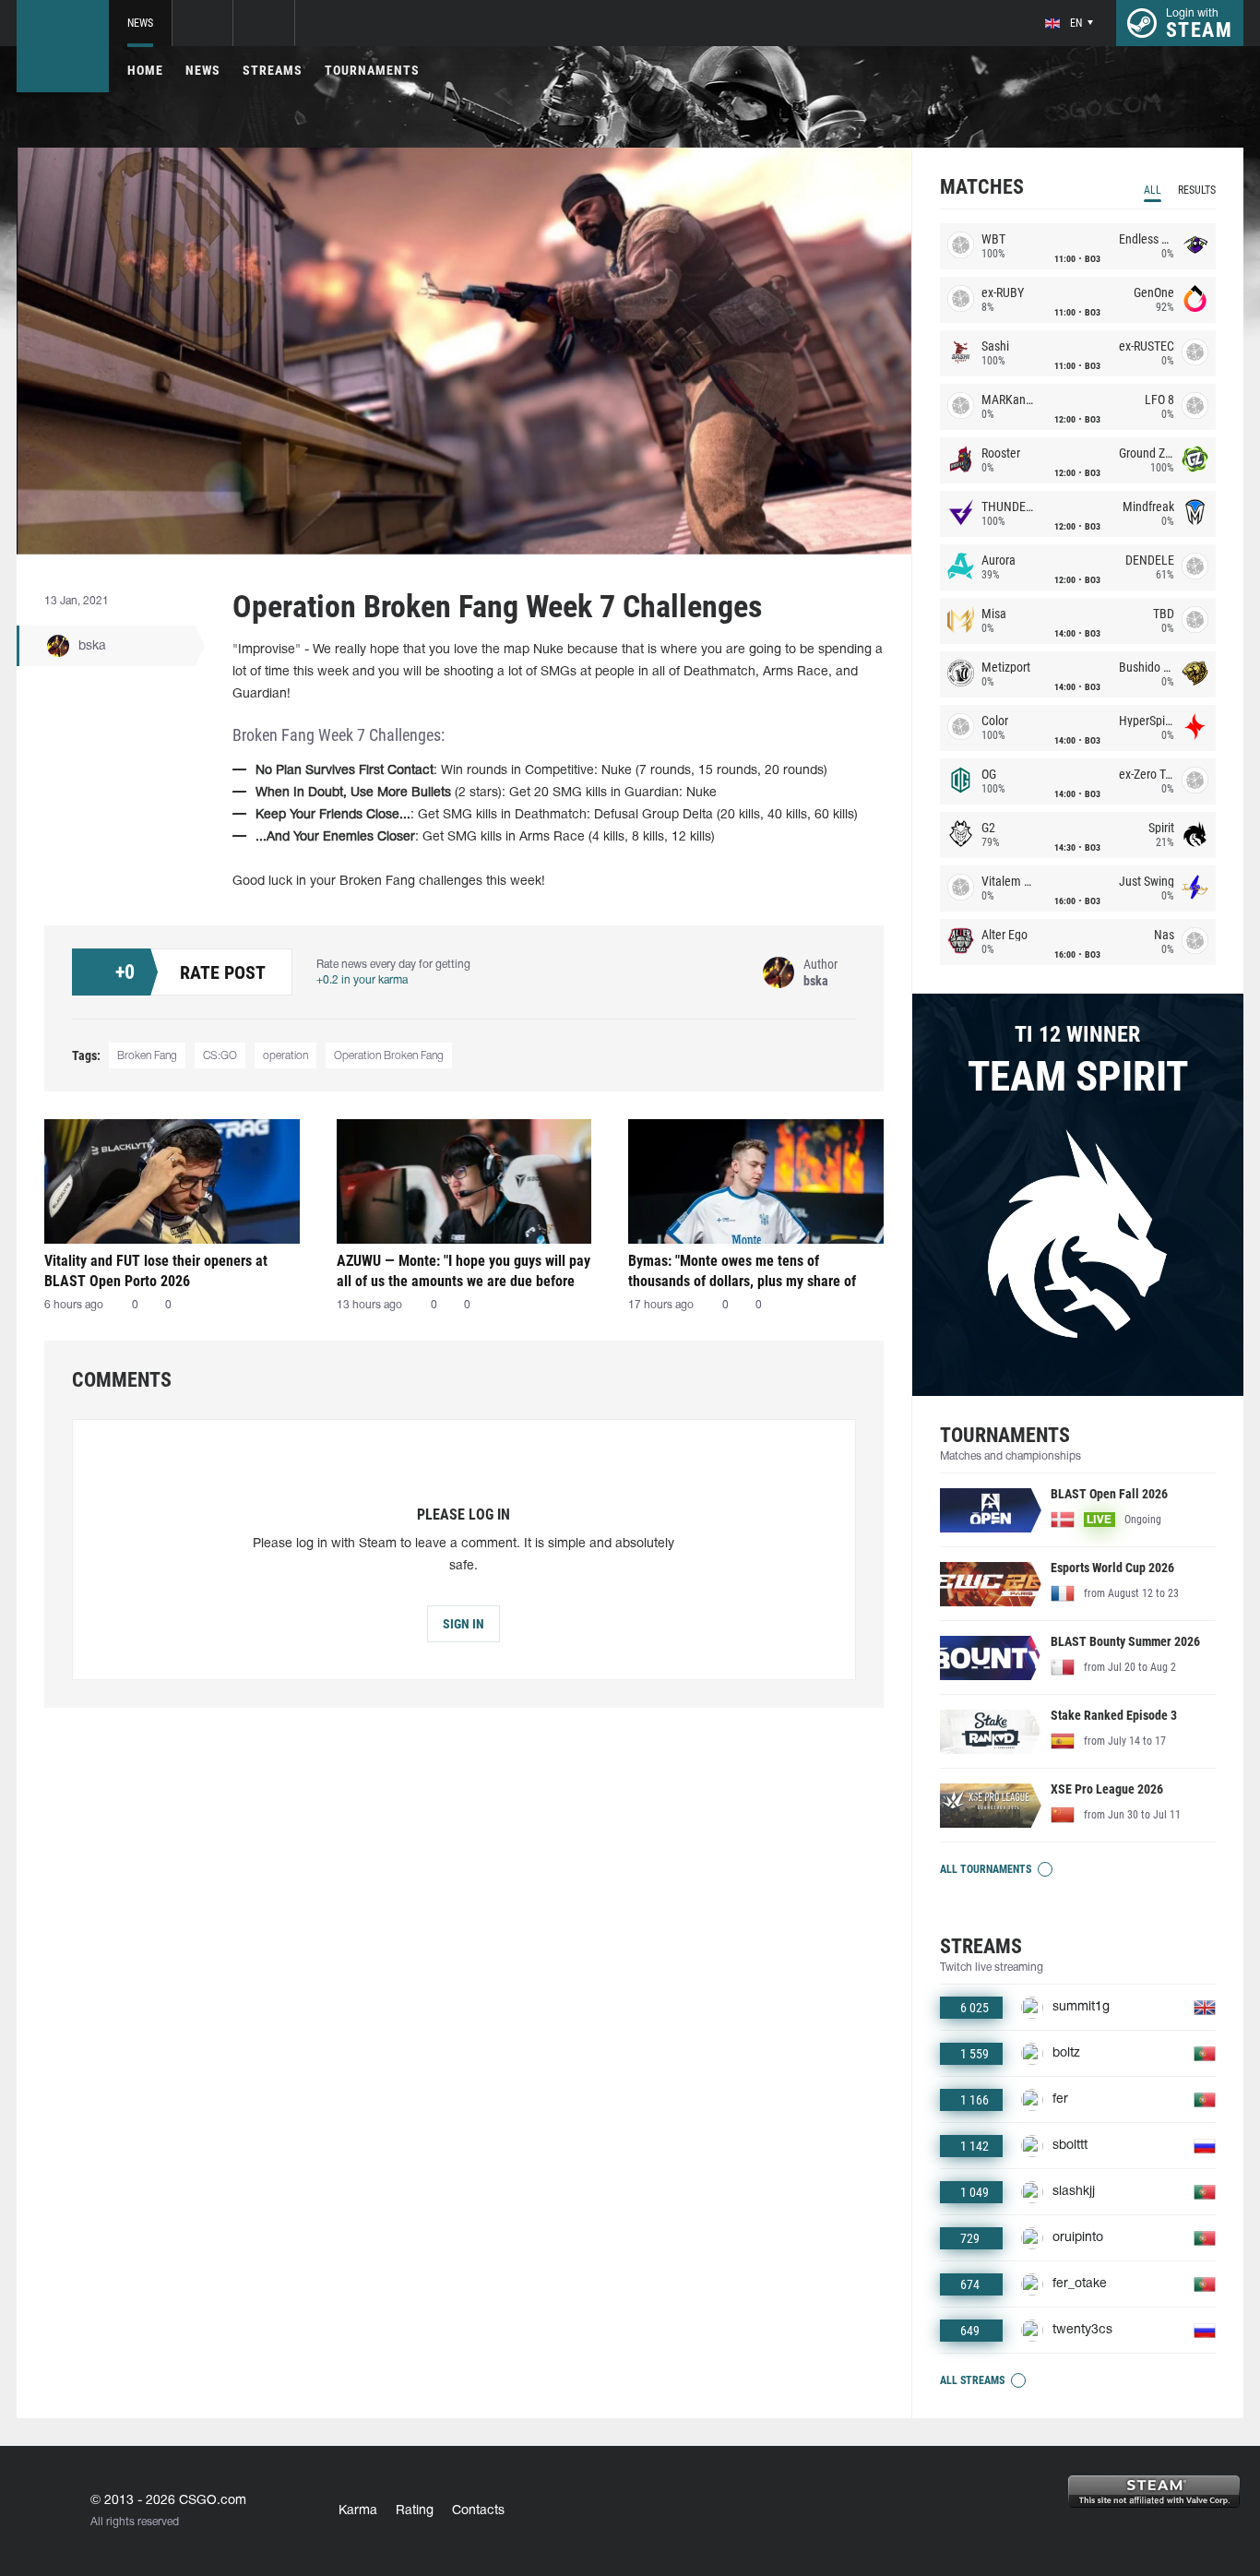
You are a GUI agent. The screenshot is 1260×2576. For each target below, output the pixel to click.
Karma (358, 2511)
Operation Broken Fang (389, 1056)
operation (285, 1056)
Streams (273, 70)
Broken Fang (147, 1056)
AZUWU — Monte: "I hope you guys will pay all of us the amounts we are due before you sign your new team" (464, 1271)
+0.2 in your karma (362, 980)
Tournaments (372, 70)
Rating (415, 2511)
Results (1197, 190)
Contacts (478, 2511)
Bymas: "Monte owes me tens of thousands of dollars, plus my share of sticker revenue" (742, 1271)
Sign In (464, 1624)
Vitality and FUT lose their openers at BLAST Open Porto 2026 (156, 1271)
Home (145, 70)
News (140, 23)
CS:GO (220, 1056)
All (1153, 190)
